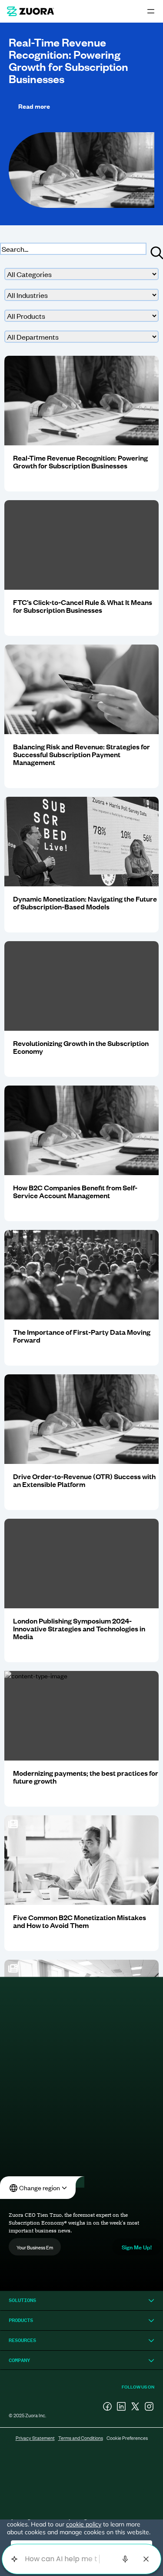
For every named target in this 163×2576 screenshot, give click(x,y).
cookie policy (84, 2524)
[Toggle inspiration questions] (14, 2559)
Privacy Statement (35, 2438)
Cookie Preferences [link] (127, 2438)
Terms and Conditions (81, 2438)
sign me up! (137, 2247)
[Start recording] (125, 2559)
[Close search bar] (146, 2559)
